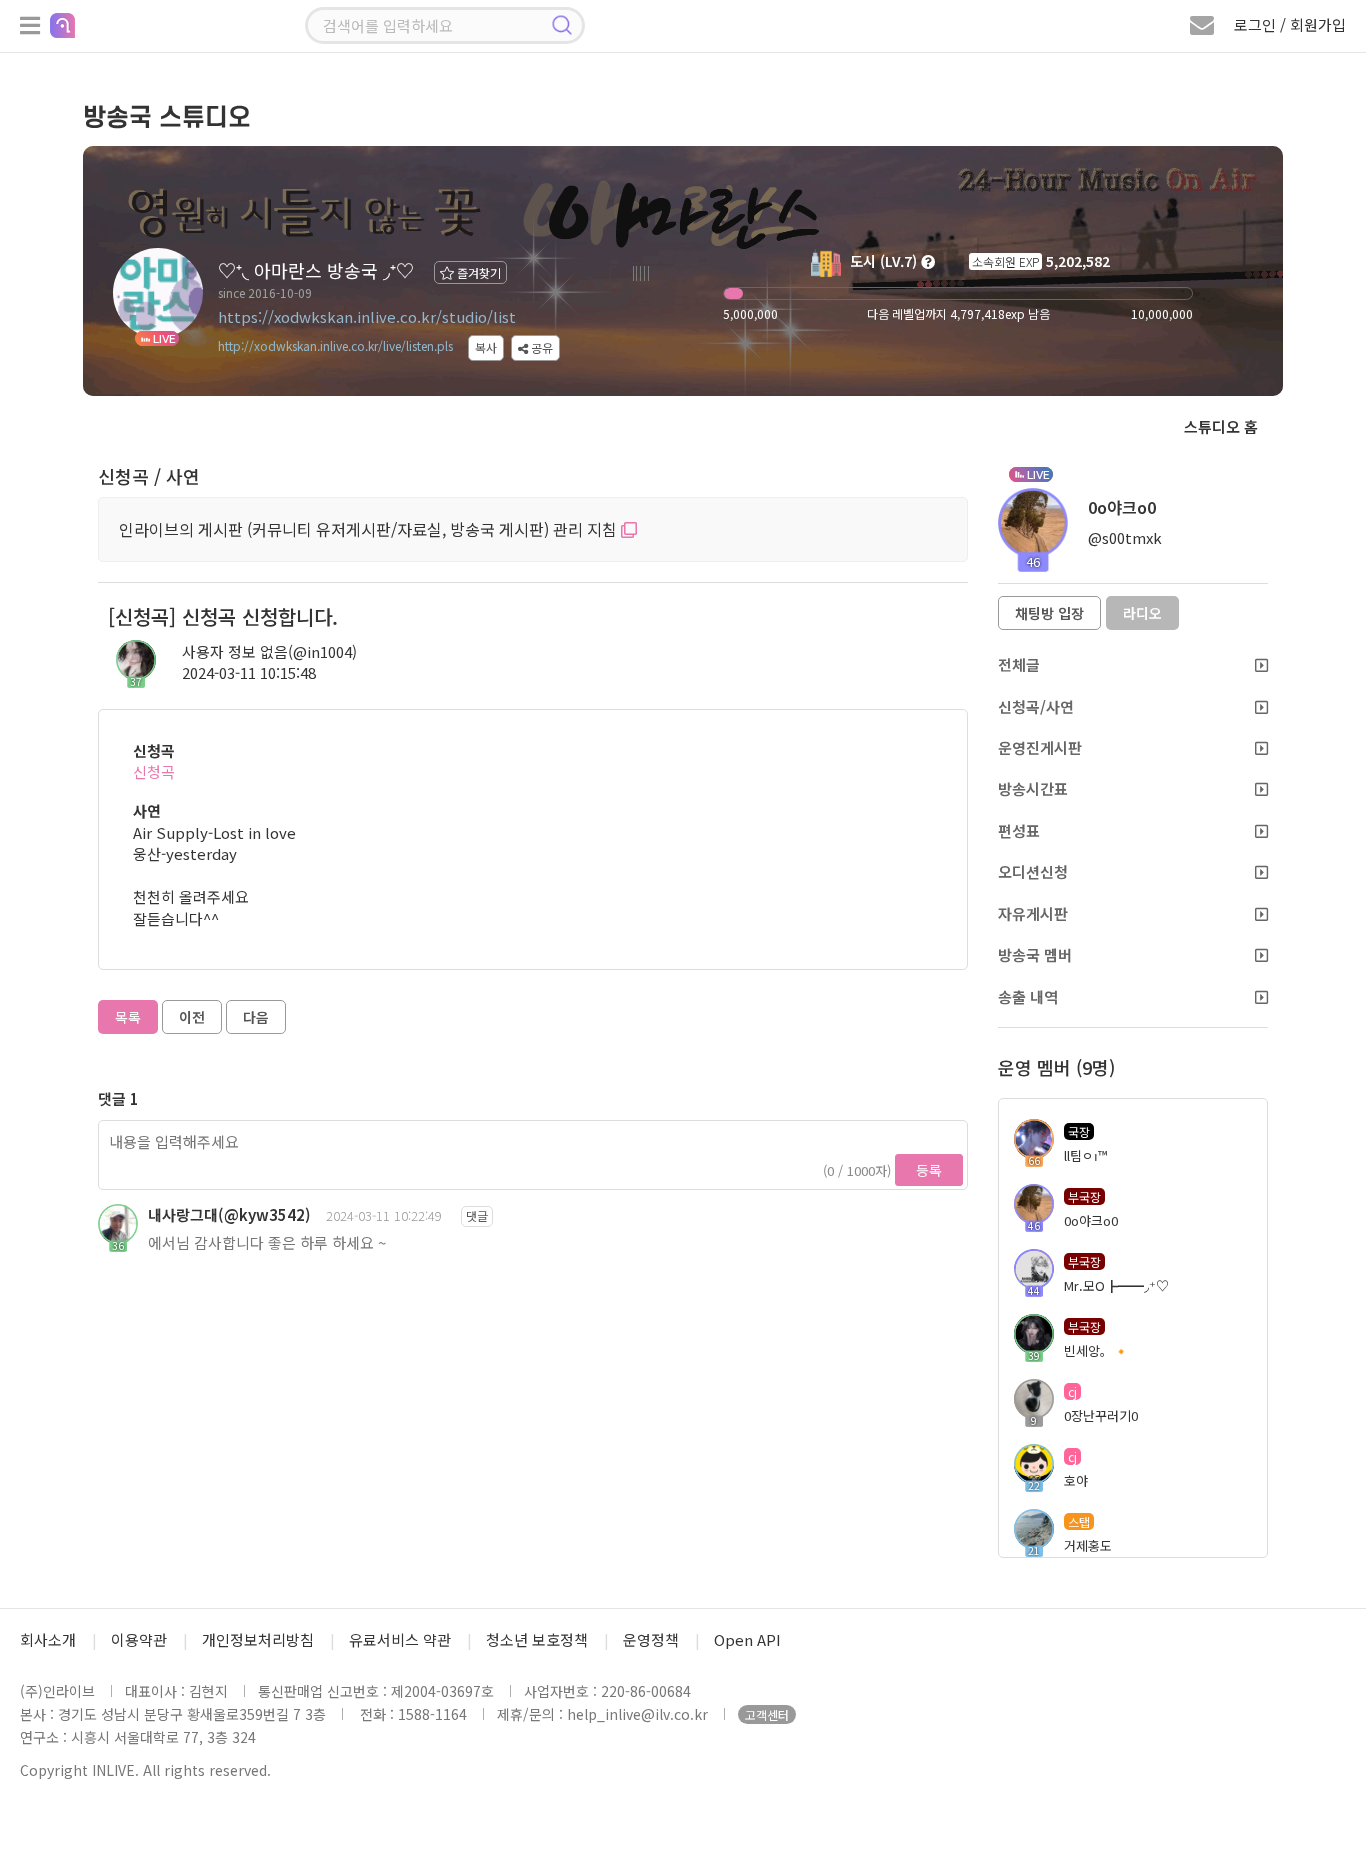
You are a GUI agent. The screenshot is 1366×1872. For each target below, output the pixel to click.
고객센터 (767, 1714)
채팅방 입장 (1049, 613)
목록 (128, 1017)
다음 (256, 1017)
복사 (486, 347)
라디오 (1142, 613)
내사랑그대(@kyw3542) (229, 1214)
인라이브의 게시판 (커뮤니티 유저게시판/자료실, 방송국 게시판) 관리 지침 (370, 529)
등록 (929, 1170)
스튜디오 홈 (1221, 426)
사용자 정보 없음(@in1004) (269, 651)
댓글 (477, 1215)
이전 (192, 1017)
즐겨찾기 (477, 272)
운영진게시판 (1040, 747)
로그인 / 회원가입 (1290, 24)
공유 (540, 347)
